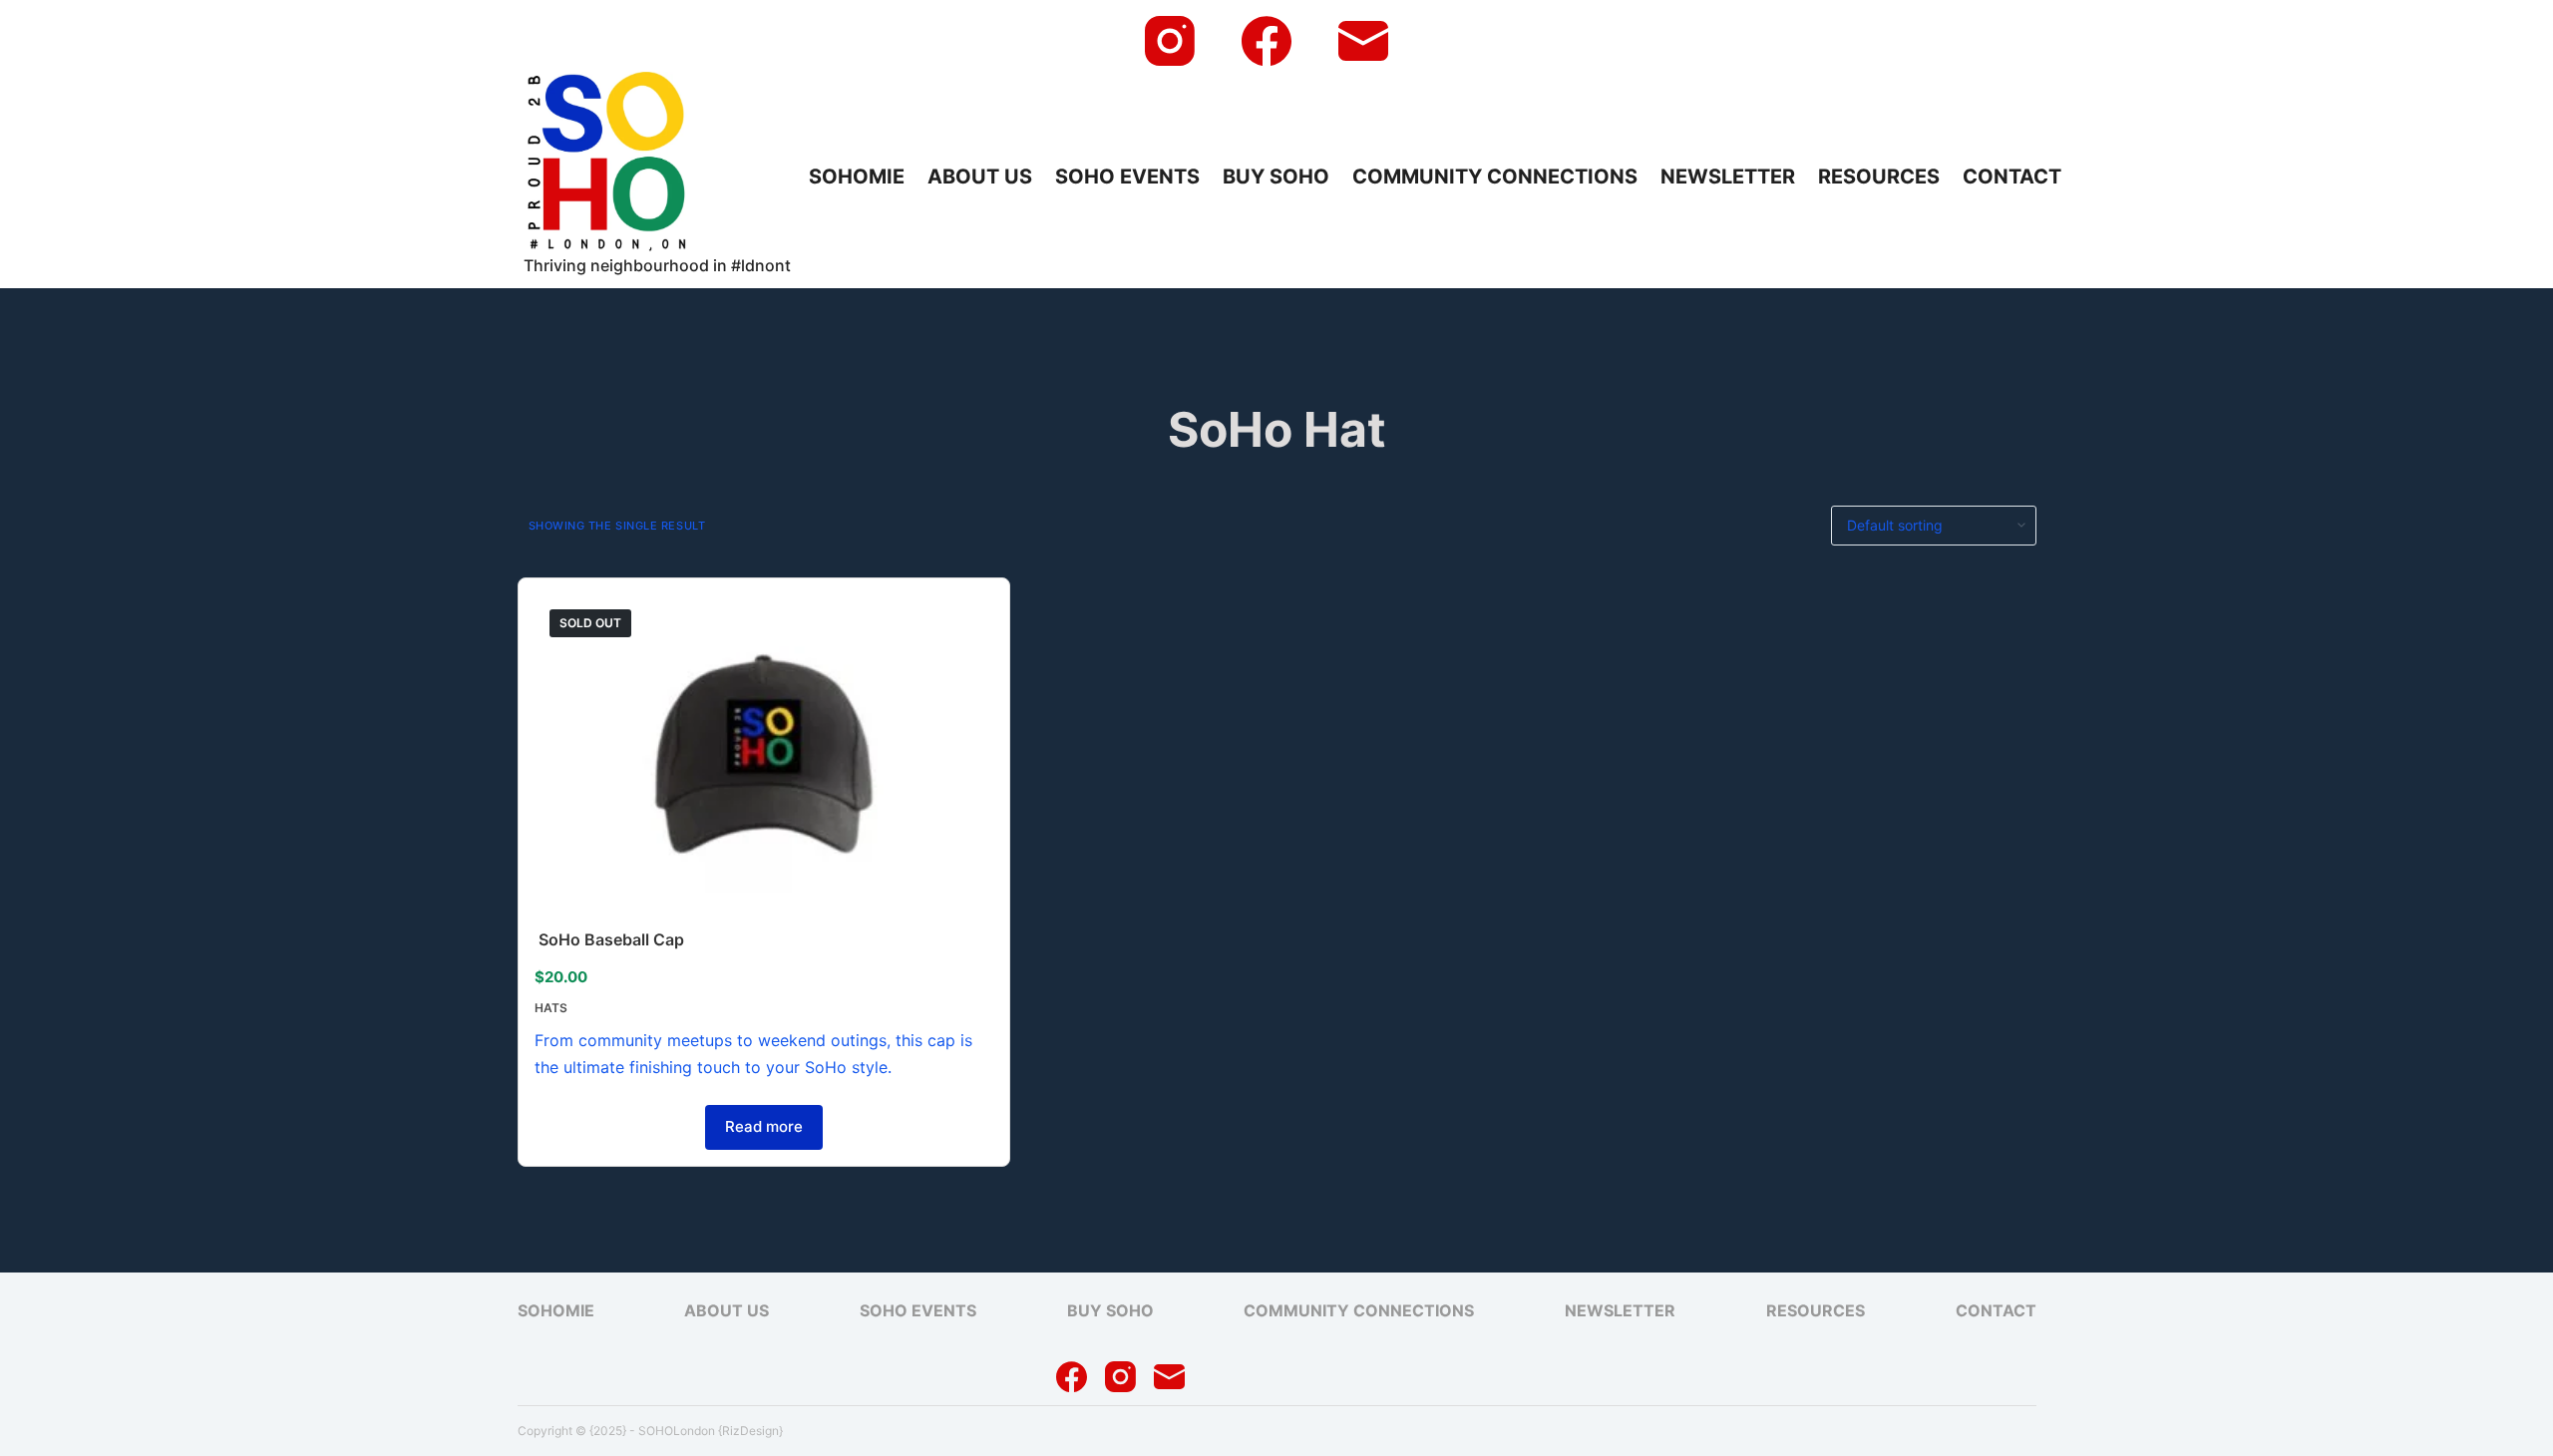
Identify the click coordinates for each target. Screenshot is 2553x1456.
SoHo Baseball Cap (611, 939)
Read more (764, 1126)
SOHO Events (1127, 177)
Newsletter (1728, 177)
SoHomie (857, 177)
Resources (1879, 177)
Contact (2012, 177)
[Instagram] (1170, 41)
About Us (980, 177)
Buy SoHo (1276, 177)
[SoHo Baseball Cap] (764, 759)
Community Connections (1495, 177)
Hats (551, 1008)
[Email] (1363, 41)
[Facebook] (1267, 41)
